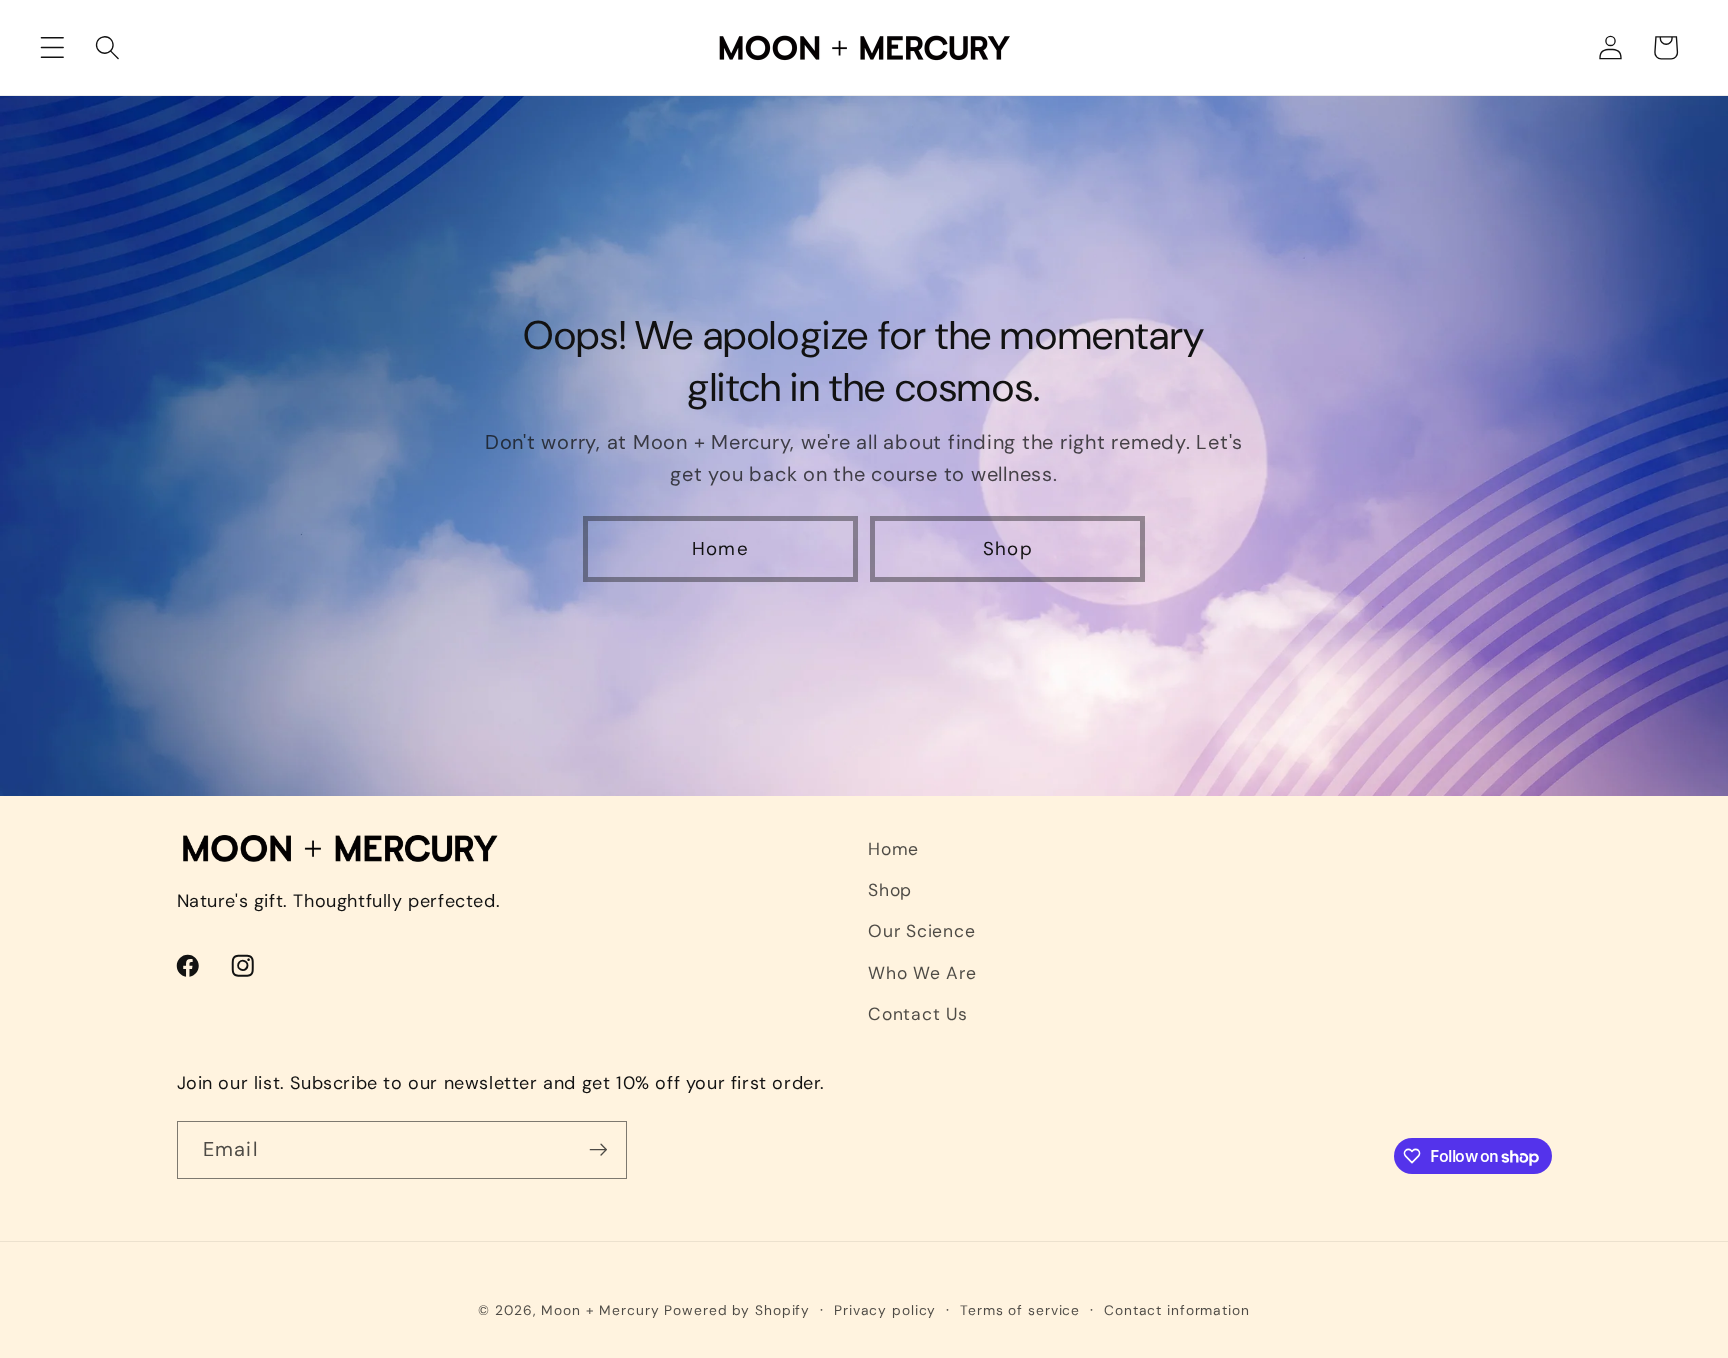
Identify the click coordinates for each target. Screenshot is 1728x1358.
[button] (52, 47)
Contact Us (918, 1014)
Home (720, 549)
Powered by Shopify (737, 1310)
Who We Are (922, 973)
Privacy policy (885, 1310)
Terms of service (1020, 1310)
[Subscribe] (598, 1150)
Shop (1008, 549)
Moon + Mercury (600, 1310)
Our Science (921, 931)
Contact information (1177, 1310)
